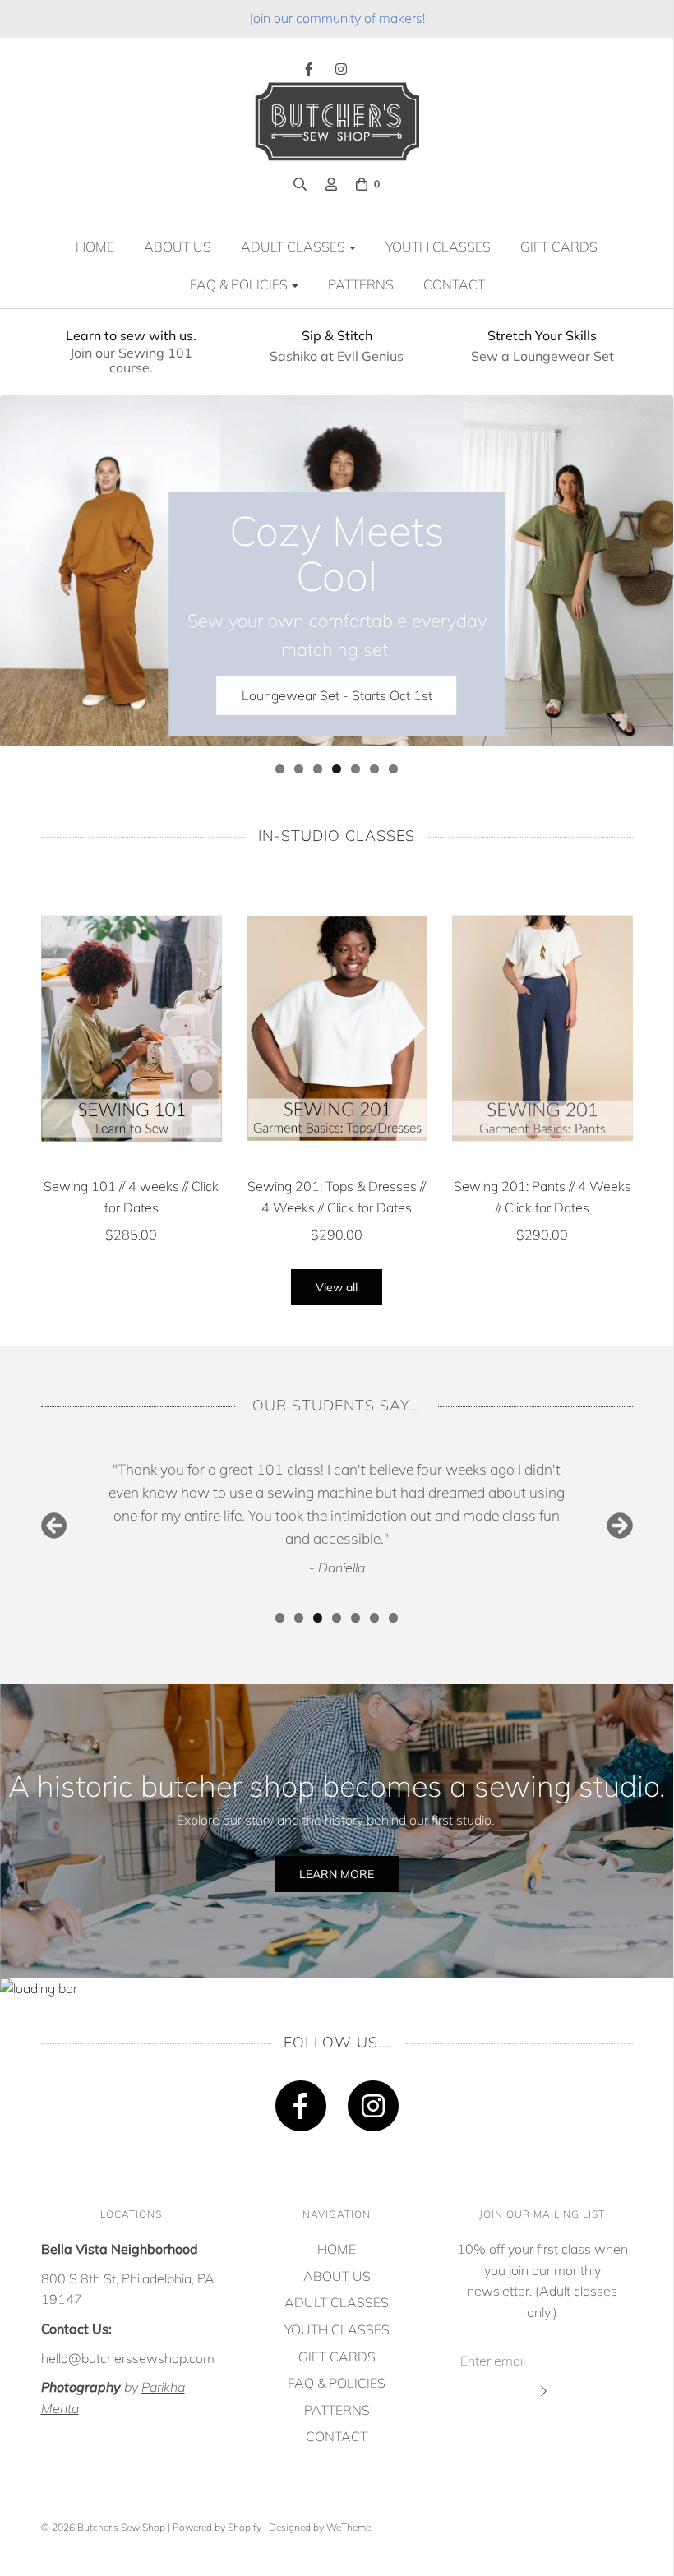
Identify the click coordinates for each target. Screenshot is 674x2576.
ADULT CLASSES (337, 2302)
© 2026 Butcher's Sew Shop (103, 2527)
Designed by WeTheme (320, 2527)
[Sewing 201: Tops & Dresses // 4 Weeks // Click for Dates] (337, 1028)
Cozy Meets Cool (337, 553)
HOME (95, 247)
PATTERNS (361, 284)
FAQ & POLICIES (337, 2383)
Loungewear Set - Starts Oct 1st (337, 695)
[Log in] (331, 184)
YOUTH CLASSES (438, 247)
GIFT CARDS (559, 247)
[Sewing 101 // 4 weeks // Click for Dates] (132, 1028)
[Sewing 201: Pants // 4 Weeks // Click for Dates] (542, 1028)
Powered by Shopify (217, 2527)
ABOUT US (178, 247)
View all (337, 1287)
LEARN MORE (337, 1874)
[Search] (300, 184)
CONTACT (454, 284)
